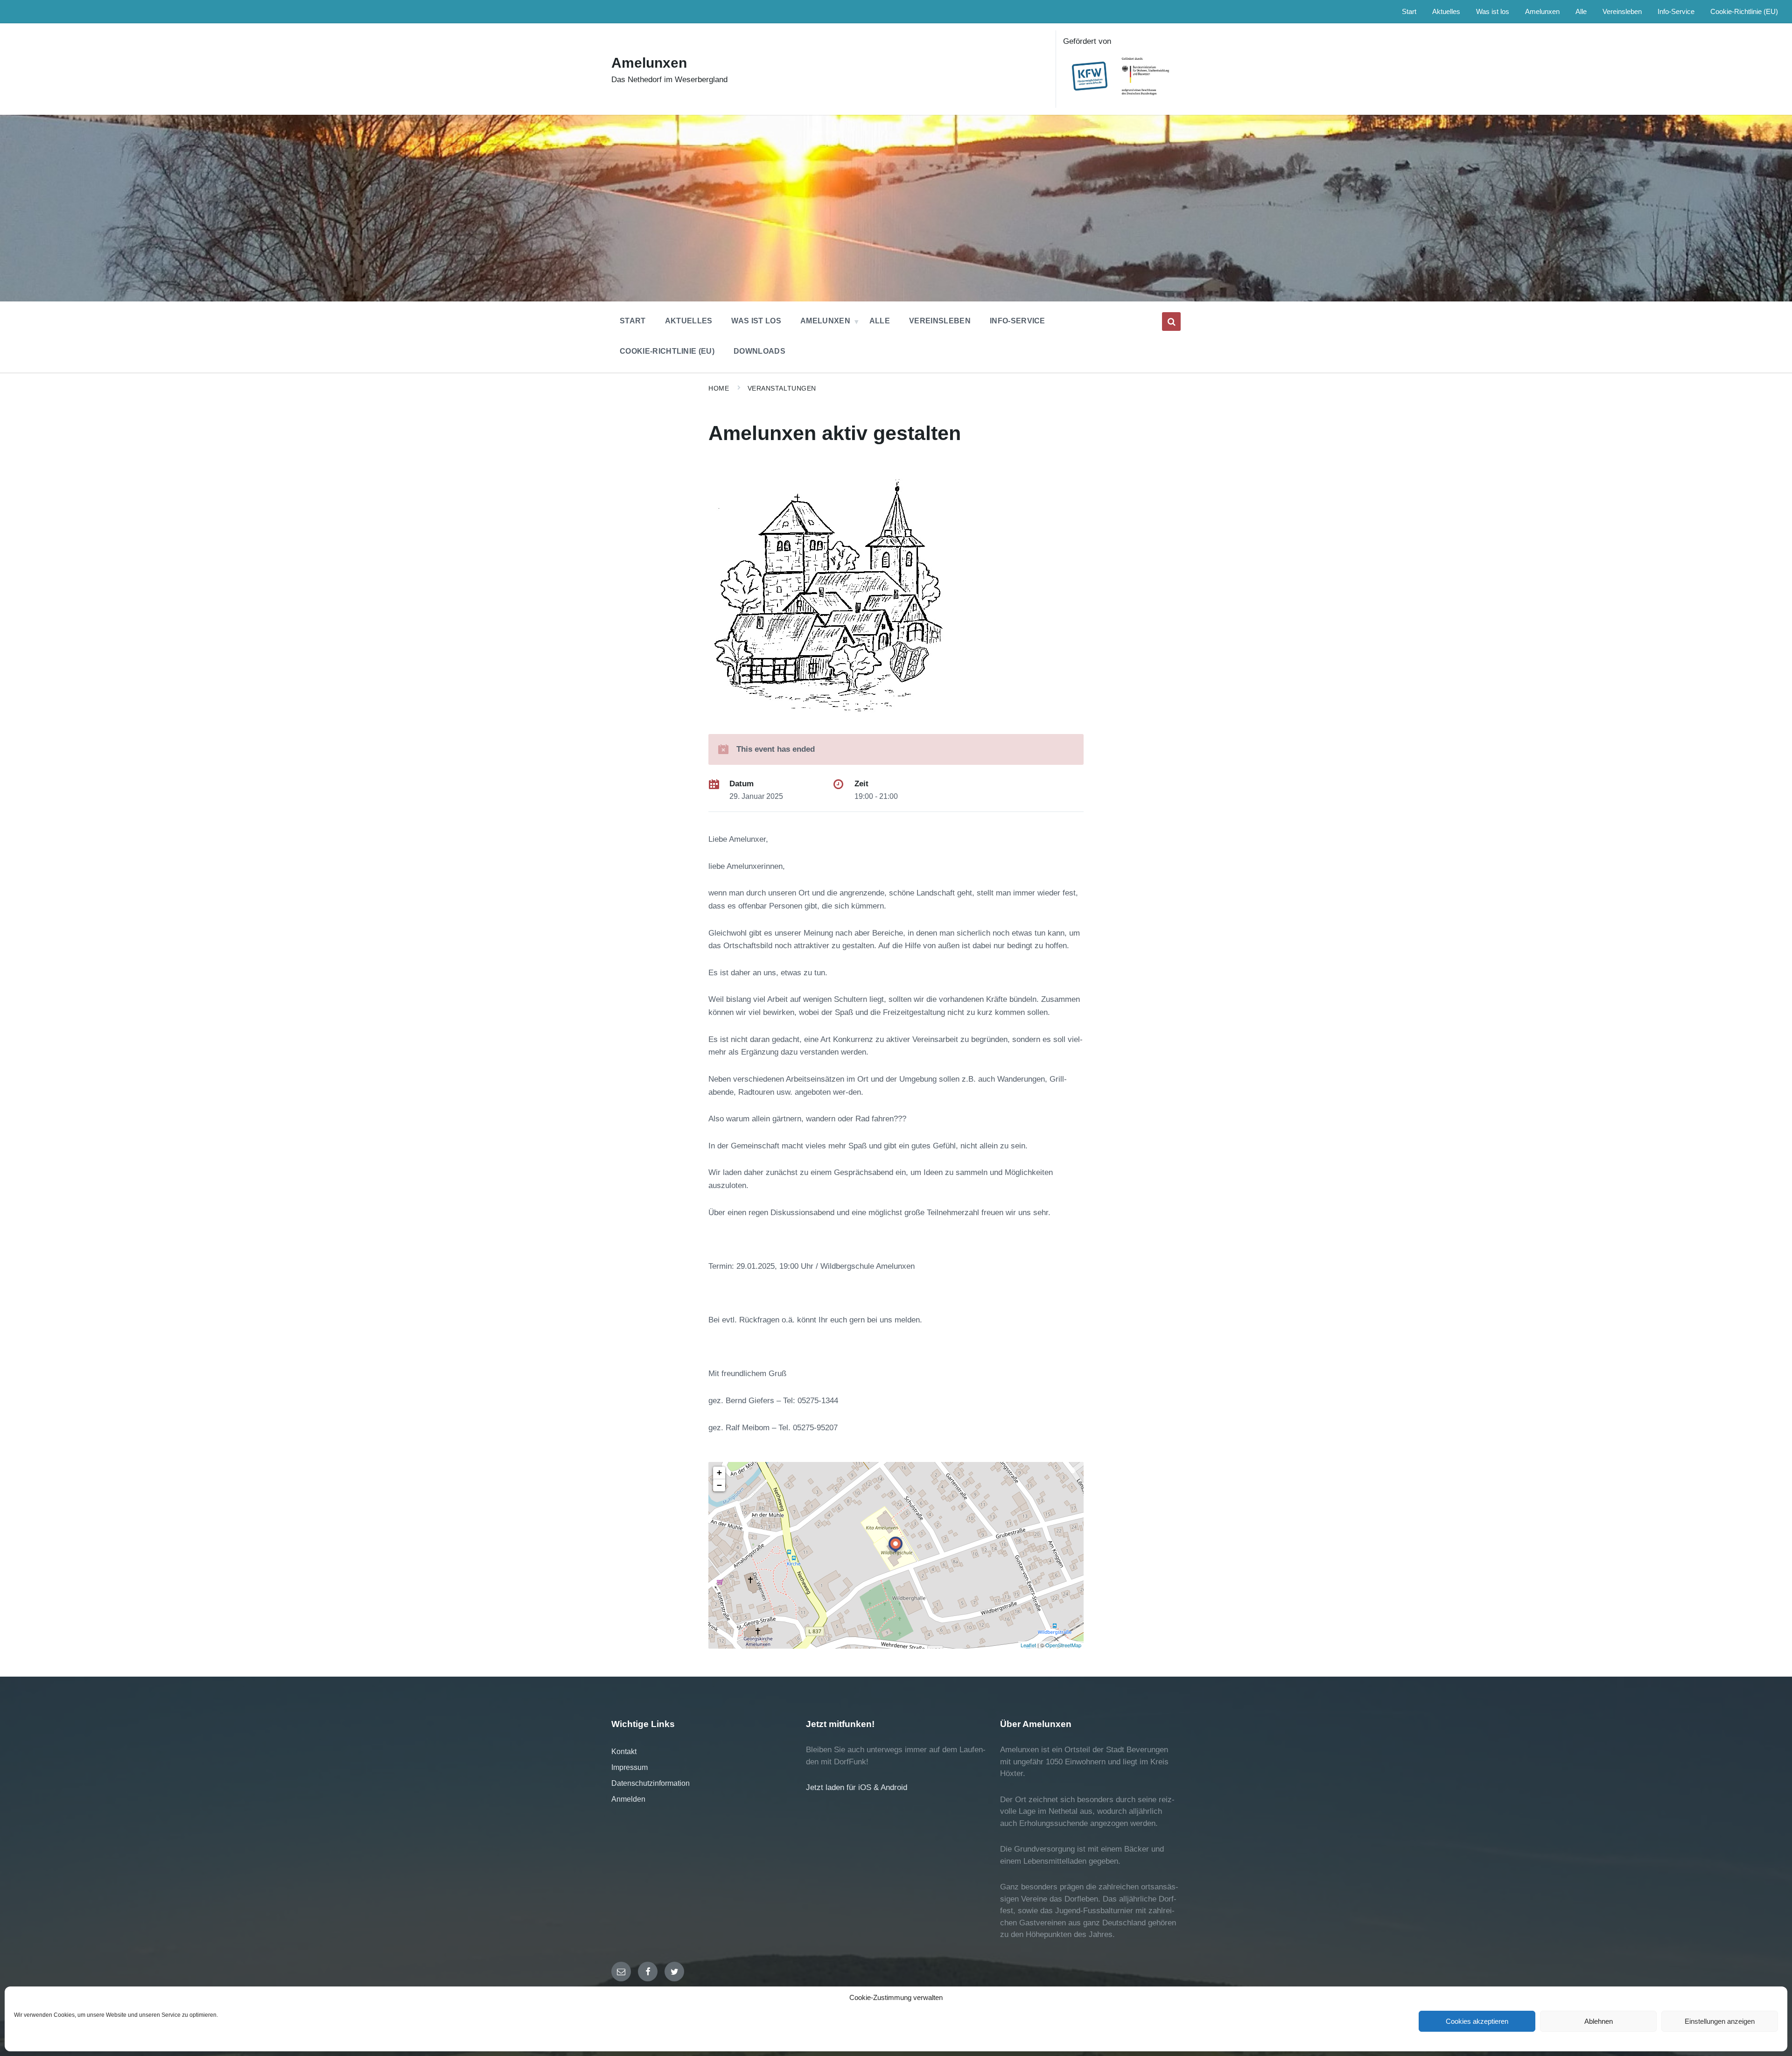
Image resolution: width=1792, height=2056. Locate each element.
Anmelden (628, 1799)
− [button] (719, 1485)
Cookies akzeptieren (1477, 2021)
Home (719, 388)
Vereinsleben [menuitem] (1622, 12)
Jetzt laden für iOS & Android (857, 1787)
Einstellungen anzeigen (1720, 2021)
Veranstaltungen (782, 388)
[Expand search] (1171, 322)
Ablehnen (1599, 2021)
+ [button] (719, 1472)
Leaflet (1028, 1645)
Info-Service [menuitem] (1676, 12)
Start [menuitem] (1409, 12)
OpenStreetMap (1063, 1645)
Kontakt (624, 1752)
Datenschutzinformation (651, 1783)
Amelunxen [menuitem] (1542, 12)
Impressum (630, 1767)
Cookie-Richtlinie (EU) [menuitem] (1744, 12)
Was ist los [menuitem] (1493, 12)
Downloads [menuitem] (759, 351)
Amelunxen (649, 63)
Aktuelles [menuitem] (1446, 12)
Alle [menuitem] (1581, 12)
